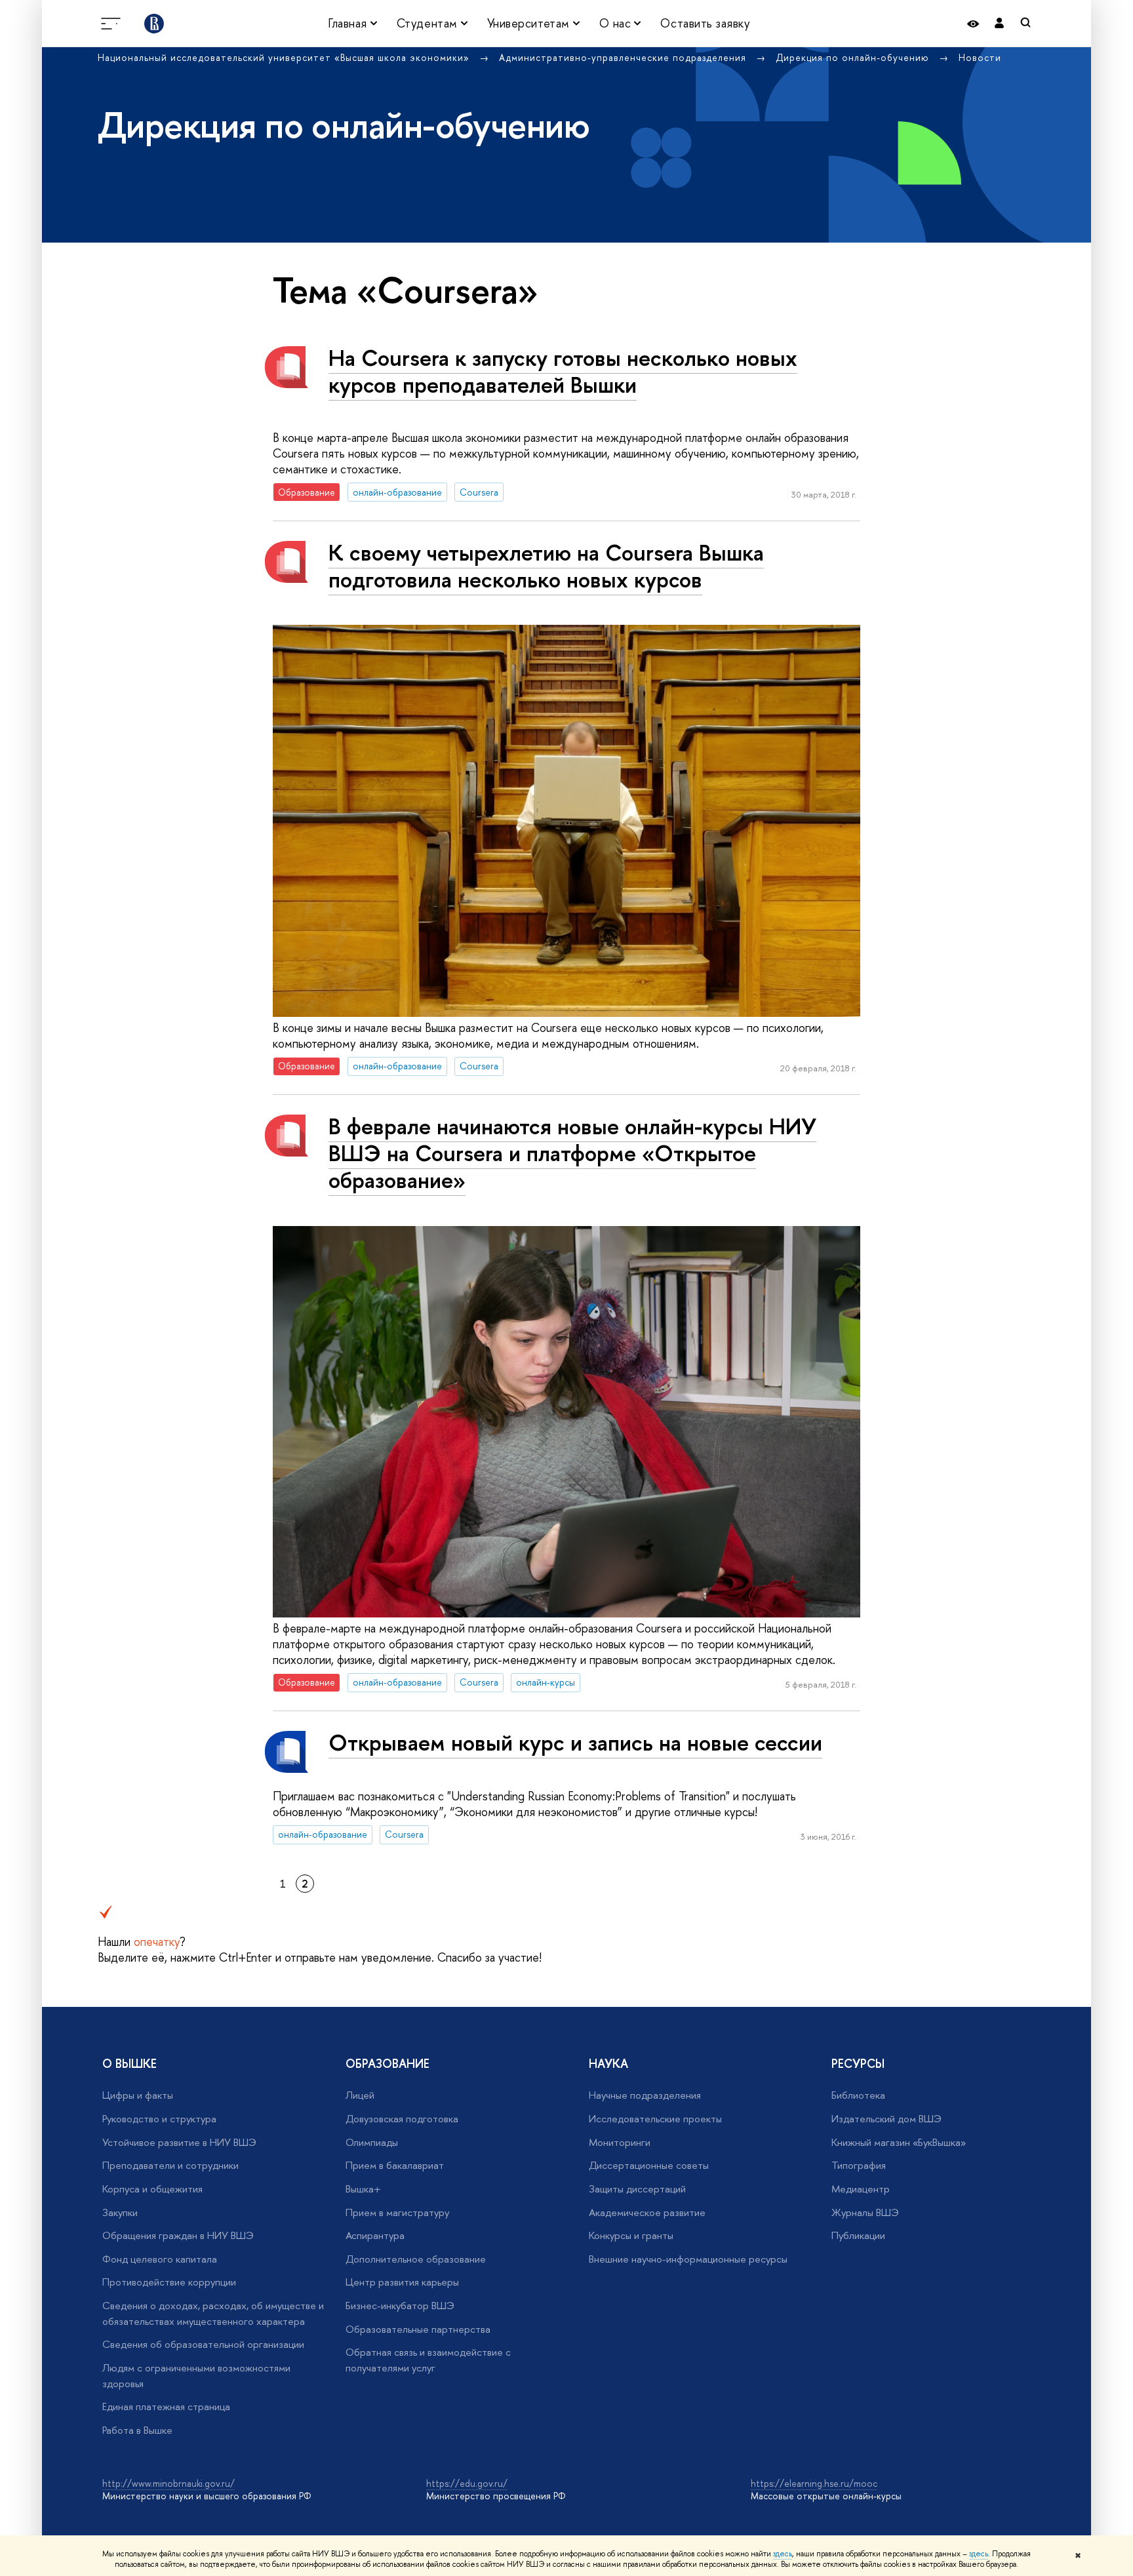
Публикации (858, 2235)
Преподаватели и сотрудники (170, 2165)
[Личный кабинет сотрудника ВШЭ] (999, 23)
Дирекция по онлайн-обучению (854, 57)
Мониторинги (620, 2142)
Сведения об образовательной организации (203, 2344)
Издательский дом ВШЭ (886, 2119)
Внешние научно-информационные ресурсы (688, 2259)
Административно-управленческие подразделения (624, 57)
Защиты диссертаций (637, 2189)
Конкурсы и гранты (631, 2235)
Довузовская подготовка (402, 2119)
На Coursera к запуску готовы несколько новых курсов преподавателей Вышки (563, 371)
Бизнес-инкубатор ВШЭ (400, 2306)
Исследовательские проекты (655, 2119)
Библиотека (858, 2095)
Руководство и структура (159, 2119)
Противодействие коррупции (169, 2282)
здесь (783, 2554)
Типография (859, 2165)
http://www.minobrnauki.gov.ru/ (169, 2483)
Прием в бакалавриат (395, 2165)
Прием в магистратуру (397, 2212)
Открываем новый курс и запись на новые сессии (575, 1742)
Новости (980, 57)
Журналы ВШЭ (865, 2212)
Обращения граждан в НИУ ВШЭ (178, 2235)
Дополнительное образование (416, 2259)
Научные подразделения (645, 2095)
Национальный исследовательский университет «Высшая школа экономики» (285, 57)
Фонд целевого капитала (160, 2259)
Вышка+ (363, 2189)
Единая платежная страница (166, 2407)
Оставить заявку (705, 23)
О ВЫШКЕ (129, 2064)
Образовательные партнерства (418, 2329)
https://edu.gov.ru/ (467, 2483)
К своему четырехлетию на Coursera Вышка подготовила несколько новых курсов (546, 566)
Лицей (360, 2095)
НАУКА (608, 2064)
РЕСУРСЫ (858, 2064)
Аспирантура (375, 2235)
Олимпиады (372, 2142)
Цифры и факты (138, 2095)
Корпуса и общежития (152, 2189)
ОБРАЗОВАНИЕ (388, 2064)
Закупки (120, 2212)
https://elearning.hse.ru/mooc (814, 2483)
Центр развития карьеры (402, 2282)
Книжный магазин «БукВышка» (899, 2142)
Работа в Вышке (137, 2430)
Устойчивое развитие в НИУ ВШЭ (179, 2142)
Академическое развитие (647, 2212)
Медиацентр (861, 2189)
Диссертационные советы (649, 2165)
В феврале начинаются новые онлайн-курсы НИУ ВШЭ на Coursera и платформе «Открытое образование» (572, 1153)
